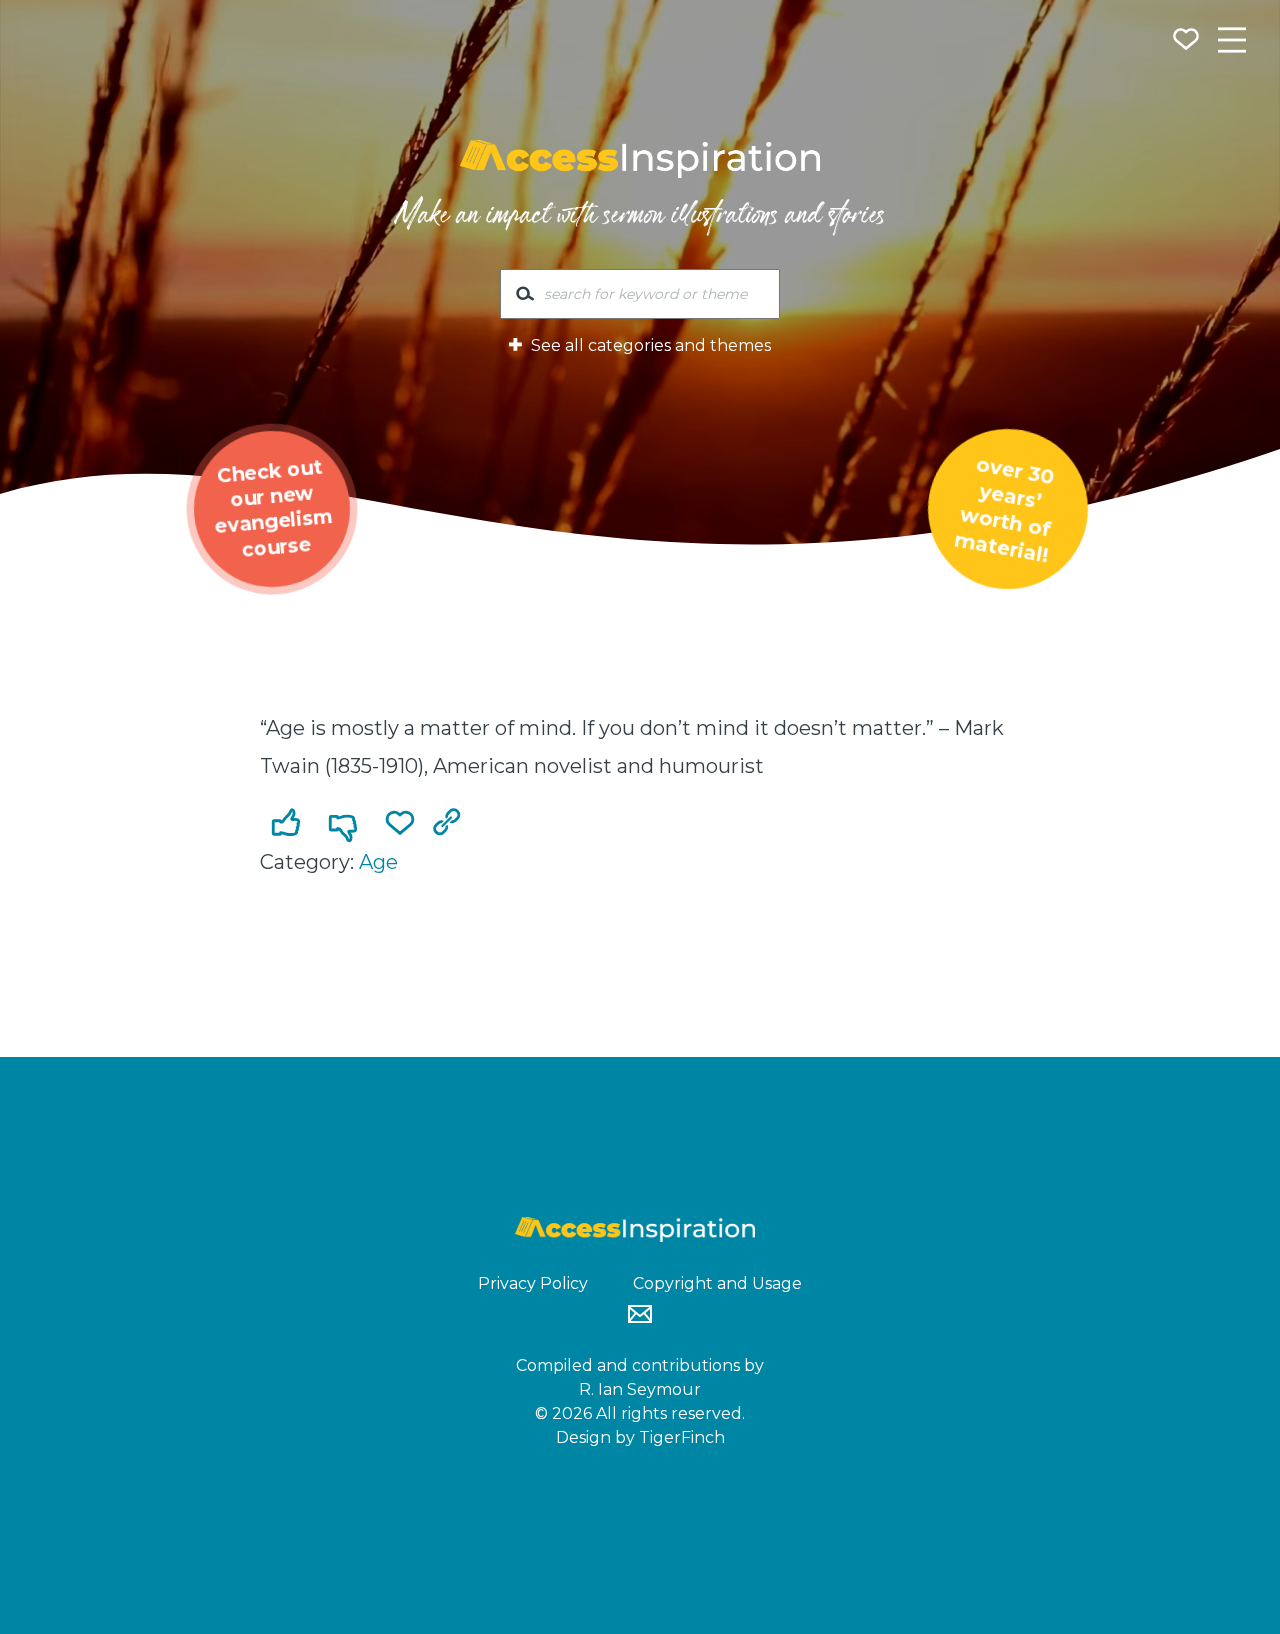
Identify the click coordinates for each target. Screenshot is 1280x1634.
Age (378, 862)
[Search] (525, 298)
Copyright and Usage (717, 1283)
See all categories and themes (649, 345)
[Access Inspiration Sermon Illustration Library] (640, 159)
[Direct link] (451, 824)
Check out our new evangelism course (274, 508)
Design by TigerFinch (640, 1437)
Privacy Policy (533, 1283)
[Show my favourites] (1188, 42)
